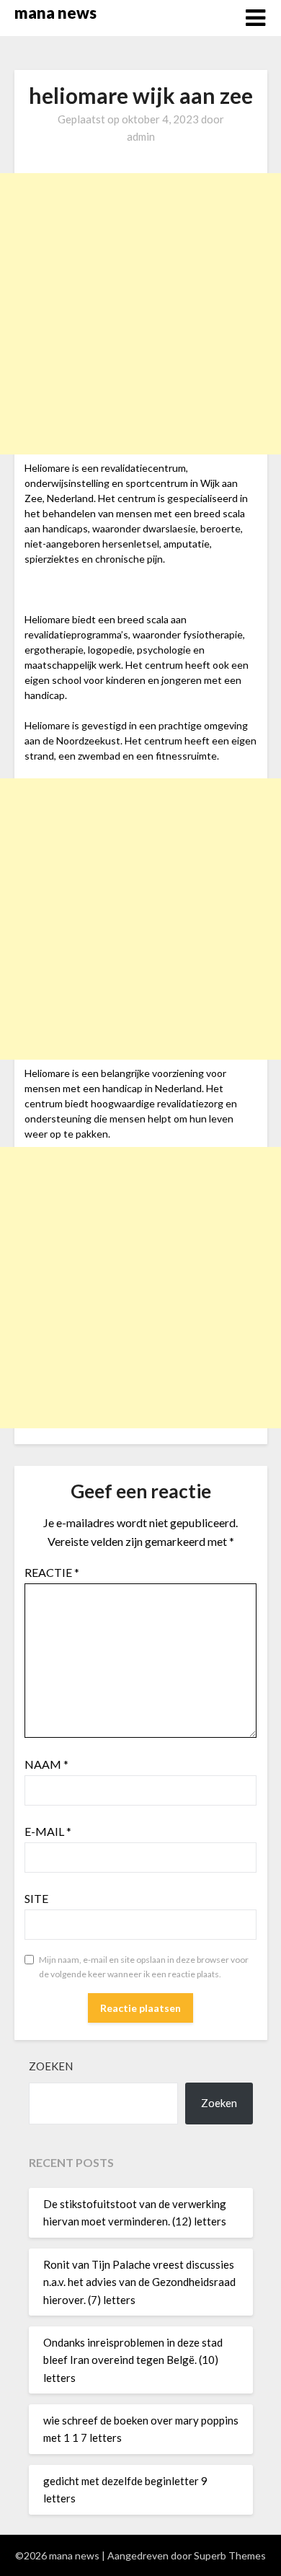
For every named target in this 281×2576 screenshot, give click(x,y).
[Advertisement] (140, 314)
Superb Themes (230, 2555)
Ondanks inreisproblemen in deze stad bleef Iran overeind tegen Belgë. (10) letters (133, 2360)
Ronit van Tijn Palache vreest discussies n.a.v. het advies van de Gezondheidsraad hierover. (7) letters (139, 2282)
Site (36, 1898)
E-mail (48, 1831)
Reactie (52, 1572)
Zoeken (51, 2066)
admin (141, 136)
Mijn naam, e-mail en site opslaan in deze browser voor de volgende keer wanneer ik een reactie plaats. (144, 1967)
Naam (46, 1764)
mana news (55, 13)
